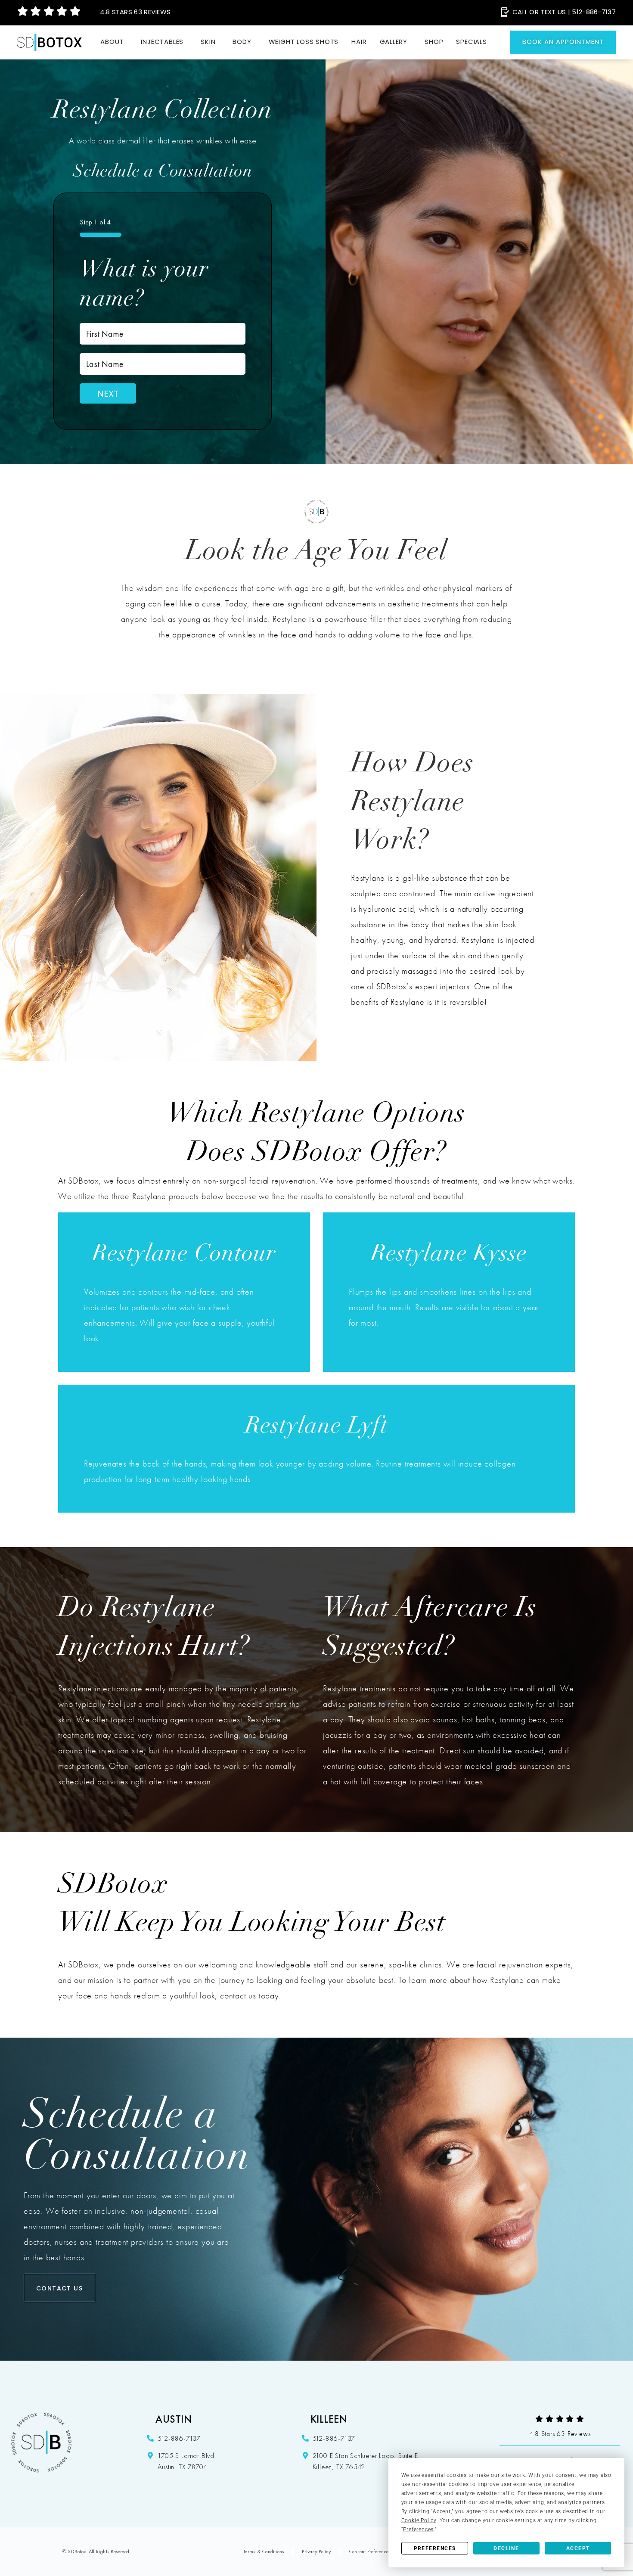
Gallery (394, 42)
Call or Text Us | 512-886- (564, 13)
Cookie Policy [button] (419, 2520)
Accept (578, 2548)
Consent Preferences (370, 2551)
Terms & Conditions (264, 2551)
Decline (506, 2548)
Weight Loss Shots (304, 42)
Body (242, 42)
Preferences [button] (418, 2529)
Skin (208, 42)
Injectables (162, 42)
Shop (434, 42)
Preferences (435, 2548)
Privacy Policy (316, 2551)
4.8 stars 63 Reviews (135, 13)
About (112, 42)
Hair (359, 42)
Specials (471, 42)
